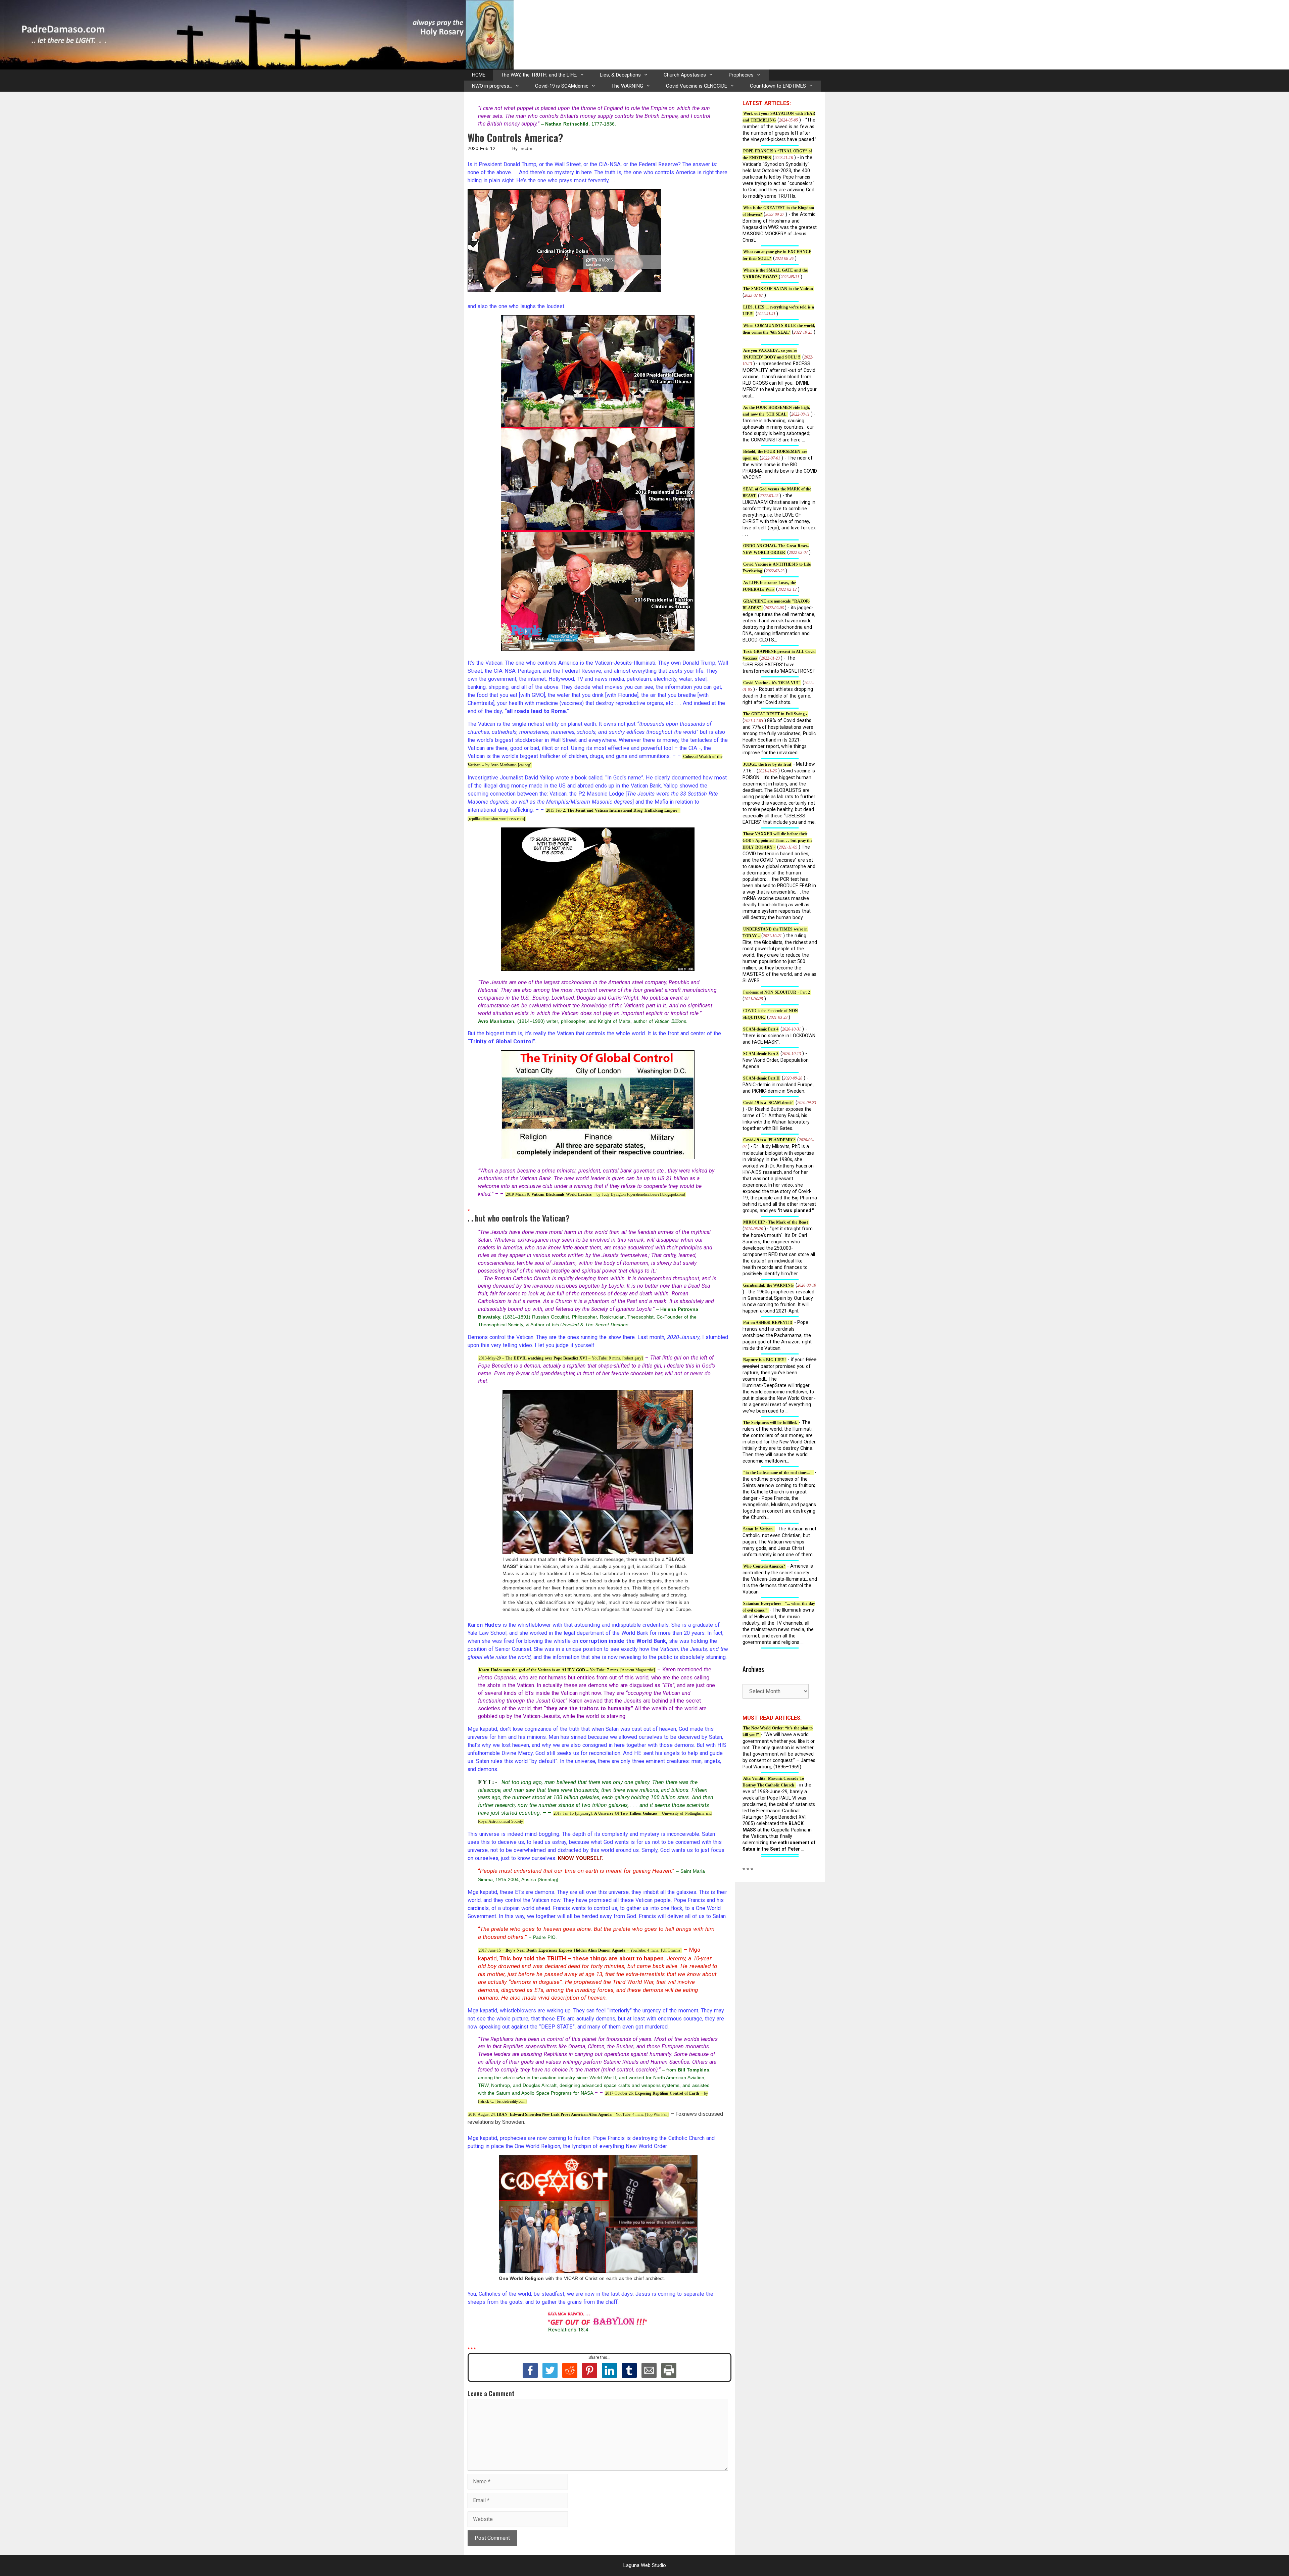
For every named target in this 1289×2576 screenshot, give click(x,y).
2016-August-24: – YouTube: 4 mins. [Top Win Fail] (568, 2114)
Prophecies (741, 75)
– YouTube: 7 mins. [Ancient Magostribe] (567, 1670)
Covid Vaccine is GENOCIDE (697, 86)
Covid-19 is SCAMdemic (562, 86)
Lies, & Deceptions (620, 75)
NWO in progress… (492, 86)
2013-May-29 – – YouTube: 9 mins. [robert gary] (561, 1358)
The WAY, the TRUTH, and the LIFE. (539, 75)
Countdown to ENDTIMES (778, 86)
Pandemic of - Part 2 (777, 992)
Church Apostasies (685, 75)
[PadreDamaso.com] (257, 34)
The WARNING (627, 86)
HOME (479, 75)
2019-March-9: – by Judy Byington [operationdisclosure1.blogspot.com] (595, 1194)
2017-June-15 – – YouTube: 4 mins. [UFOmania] (580, 1950)
